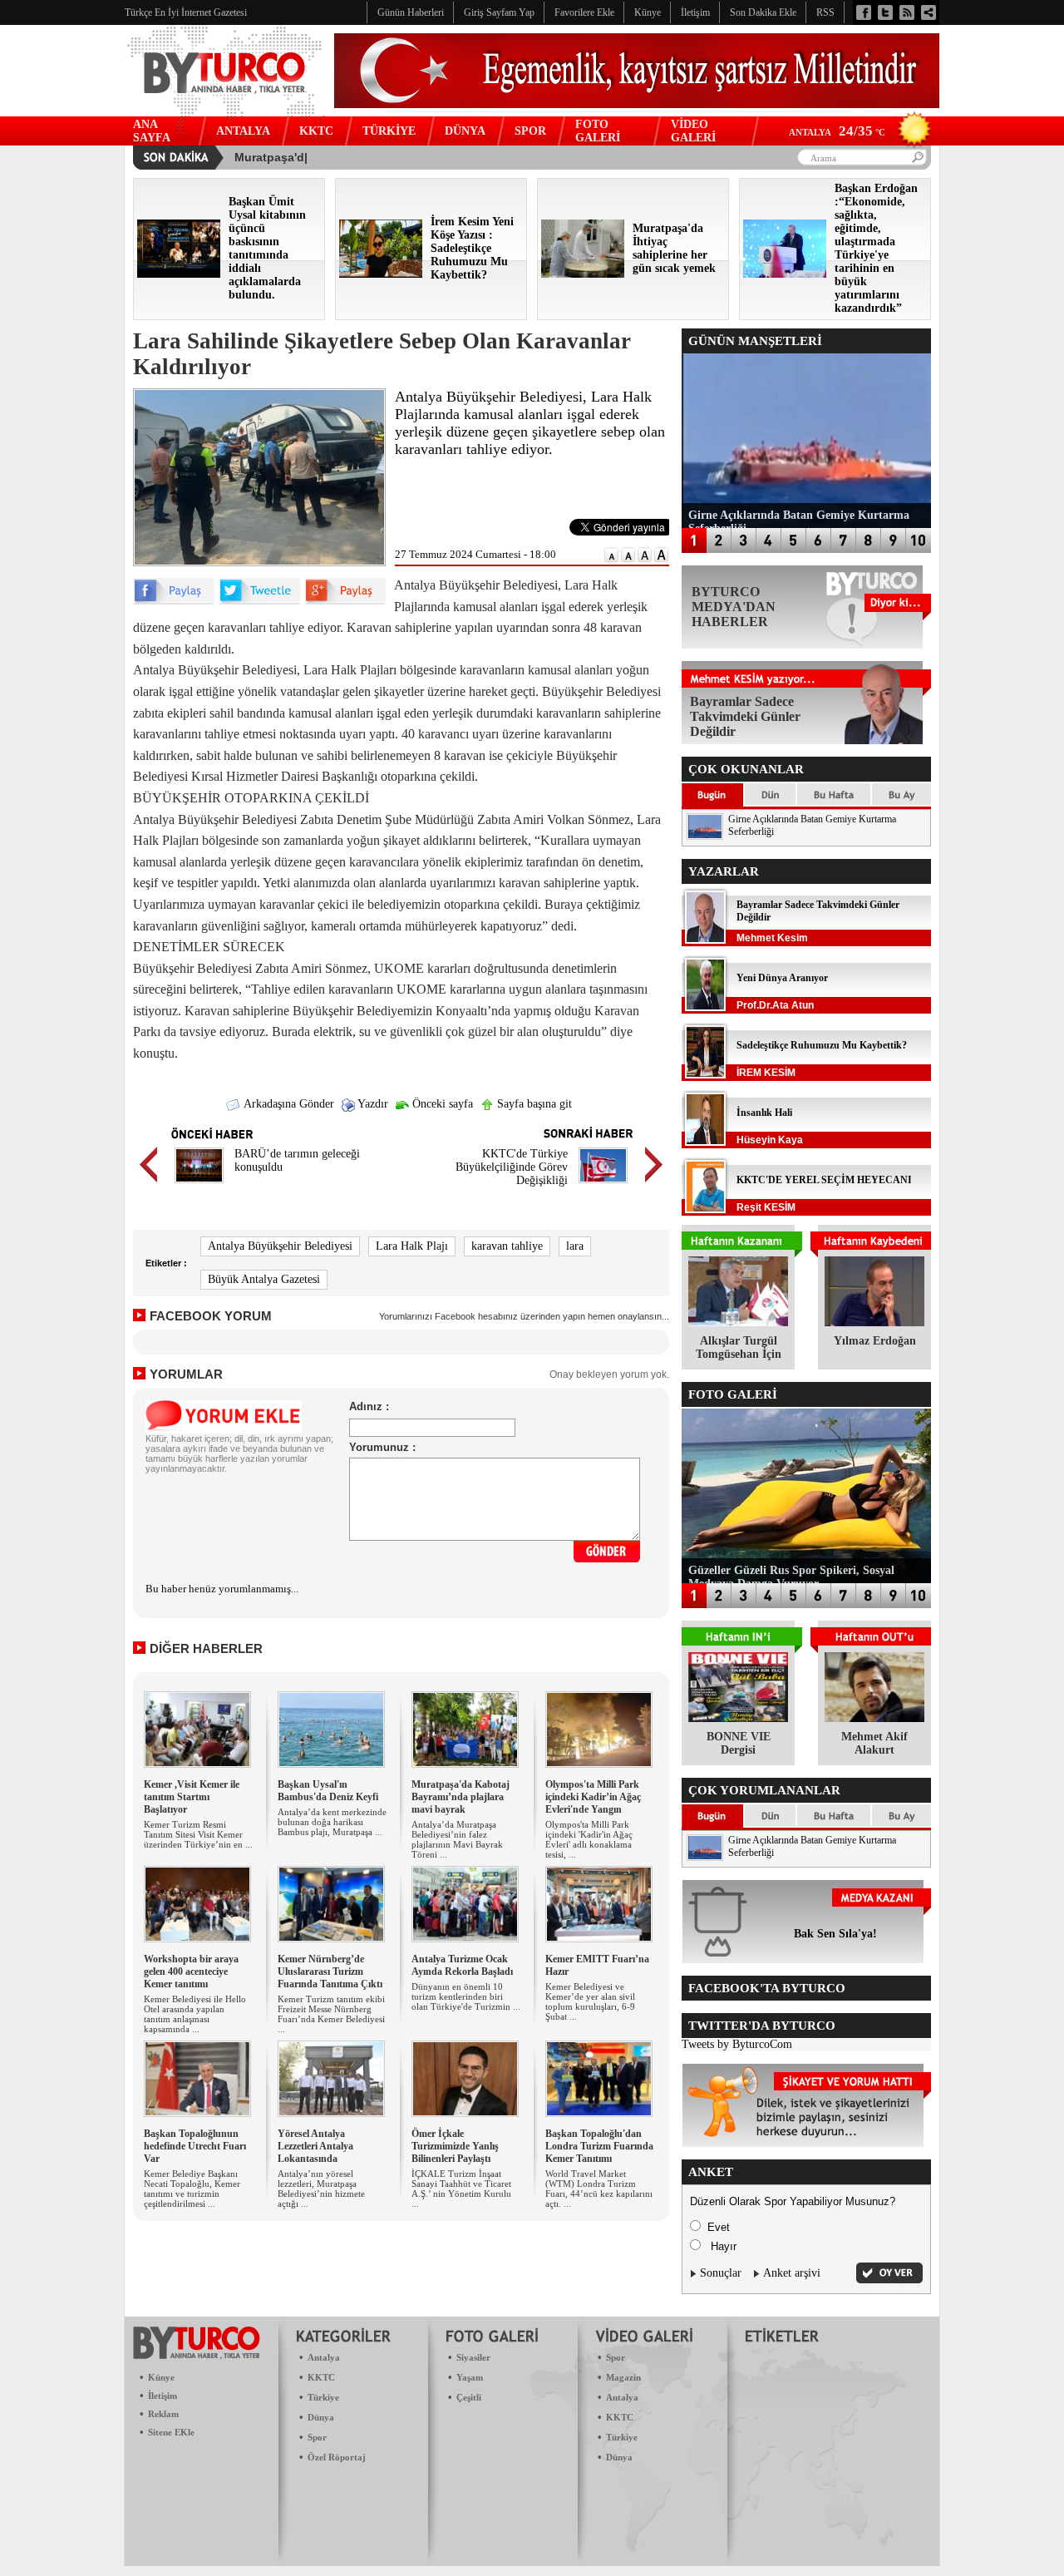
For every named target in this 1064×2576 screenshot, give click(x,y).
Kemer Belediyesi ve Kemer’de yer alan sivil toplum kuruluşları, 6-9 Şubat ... (590, 2001)
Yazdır (372, 1104)
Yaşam (470, 2377)
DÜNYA (465, 131)
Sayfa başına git (533, 1104)
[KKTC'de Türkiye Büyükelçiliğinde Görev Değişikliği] (603, 1185)
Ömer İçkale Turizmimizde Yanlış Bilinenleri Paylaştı (455, 2146)
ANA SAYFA (152, 131)
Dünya (321, 2417)
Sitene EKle (171, 2432)
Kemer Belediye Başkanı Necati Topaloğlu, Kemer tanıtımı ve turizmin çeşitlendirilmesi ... (192, 2189)
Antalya (324, 2357)
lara (575, 1246)
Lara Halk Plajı (412, 1246)
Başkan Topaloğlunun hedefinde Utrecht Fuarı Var (195, 2146)
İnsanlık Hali (764, 1113)
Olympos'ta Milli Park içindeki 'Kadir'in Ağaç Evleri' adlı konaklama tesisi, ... (589, 1839)
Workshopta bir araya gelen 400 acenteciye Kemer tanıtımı (191, 1971)
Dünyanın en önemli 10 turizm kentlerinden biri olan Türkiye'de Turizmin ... (466, 1996)
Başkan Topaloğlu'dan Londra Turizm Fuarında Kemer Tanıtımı (599, 2146)
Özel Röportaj (337, 2457)
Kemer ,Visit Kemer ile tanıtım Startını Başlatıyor (192, 1797)
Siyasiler (473, 2357)
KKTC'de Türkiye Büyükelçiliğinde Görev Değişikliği (512, 1167)
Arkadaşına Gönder (288, 1104)
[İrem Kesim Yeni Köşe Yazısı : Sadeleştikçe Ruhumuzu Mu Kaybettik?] (381, 274)
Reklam (163, 2414)
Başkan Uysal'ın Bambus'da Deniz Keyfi (328, 1791)
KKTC (316, 131)
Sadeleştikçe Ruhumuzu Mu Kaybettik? (822, 1045)
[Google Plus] (345, 601)
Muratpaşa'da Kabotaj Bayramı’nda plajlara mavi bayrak (461, 1797)
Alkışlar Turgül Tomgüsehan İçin (739, 1347)
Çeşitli (469, 2397)
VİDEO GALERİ (693, 131)
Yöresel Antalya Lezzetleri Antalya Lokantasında (315, 2146)
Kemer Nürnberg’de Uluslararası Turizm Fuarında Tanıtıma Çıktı (330, 1971)
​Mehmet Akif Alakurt (874, 1743)
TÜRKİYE (389, 131)
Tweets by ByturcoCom (737, 2044)
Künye (161, 2377)
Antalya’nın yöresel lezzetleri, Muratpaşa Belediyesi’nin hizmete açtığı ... (321, 2189)
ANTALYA (243, 131)
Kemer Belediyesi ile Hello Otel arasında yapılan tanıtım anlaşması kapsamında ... (195, 2014)
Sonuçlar (721, 2273)
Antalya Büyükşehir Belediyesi (280, 1246)
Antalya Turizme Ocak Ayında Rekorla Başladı (462, 1965)
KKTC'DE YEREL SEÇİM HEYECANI (824, 1180)
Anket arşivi (792, 2273)
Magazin (623, 2377)
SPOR (530, 131)
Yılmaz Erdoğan (875, 1341)
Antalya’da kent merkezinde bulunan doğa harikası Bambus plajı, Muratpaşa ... (332, 1822)
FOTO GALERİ (598, 131)
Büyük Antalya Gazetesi (264, 1279)
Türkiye (323, 2397)
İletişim (163, 2396)
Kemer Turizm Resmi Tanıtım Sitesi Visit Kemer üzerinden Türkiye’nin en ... (198, 1834)
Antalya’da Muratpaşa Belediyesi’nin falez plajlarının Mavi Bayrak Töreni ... (457, 1839)
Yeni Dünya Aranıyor (782, 978)
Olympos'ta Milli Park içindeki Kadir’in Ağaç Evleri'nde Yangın (593, 1797)
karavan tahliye (507, 1246)
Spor (317, 2437)
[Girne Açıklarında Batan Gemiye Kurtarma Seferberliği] (705, 836)
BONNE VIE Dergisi (739, 1743)
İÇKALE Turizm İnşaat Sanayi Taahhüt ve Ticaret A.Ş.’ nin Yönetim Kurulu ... (461, 2189)
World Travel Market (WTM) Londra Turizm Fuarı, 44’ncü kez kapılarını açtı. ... (599, 2189)
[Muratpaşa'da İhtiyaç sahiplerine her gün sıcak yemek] (583, 274)
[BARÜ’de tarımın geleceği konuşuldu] (199, 1185)
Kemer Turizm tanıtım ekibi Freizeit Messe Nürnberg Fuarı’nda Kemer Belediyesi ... (331, 2014)
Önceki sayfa (441, 1104)
